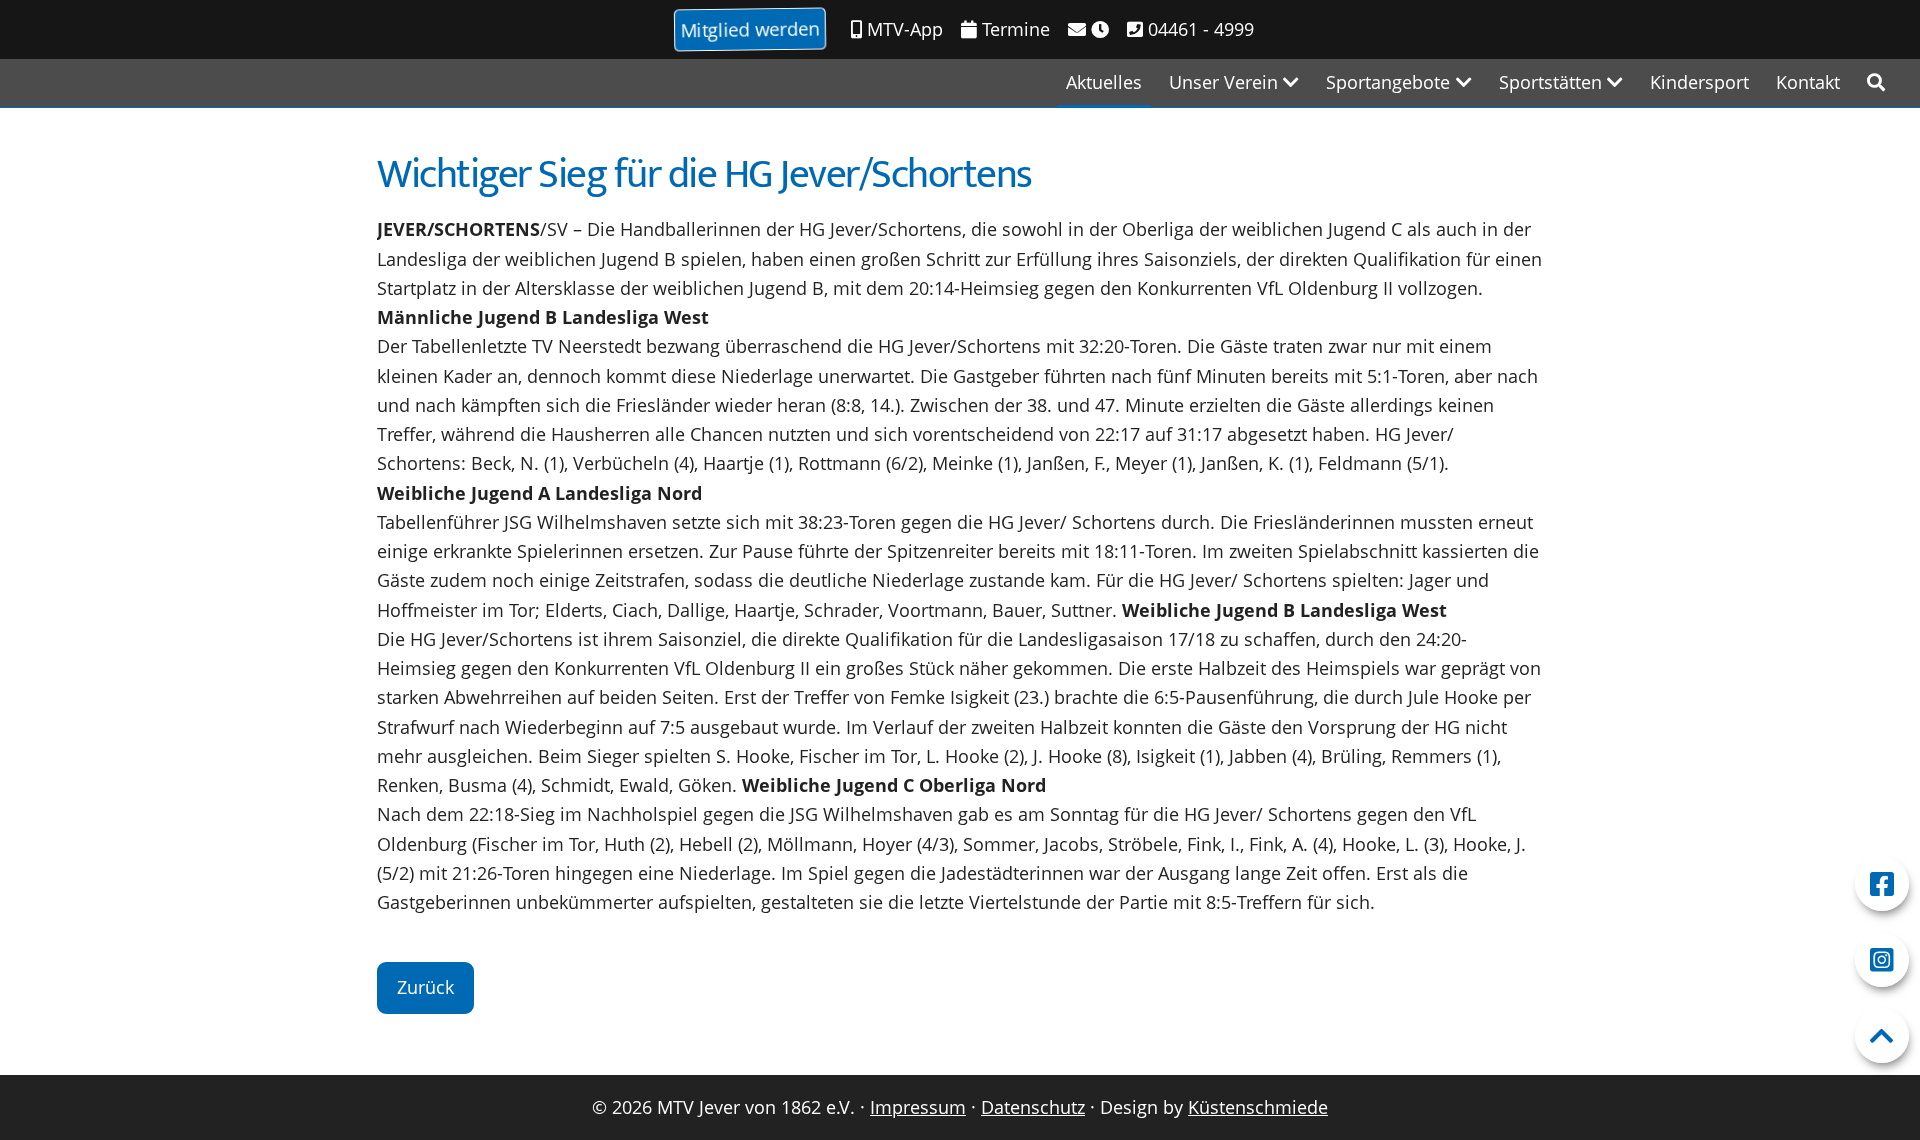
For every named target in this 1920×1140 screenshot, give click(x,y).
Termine (1013, 29)
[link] (1876, 82)
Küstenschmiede (1258, 1107)
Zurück (425, 987)
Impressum (918, 1107)
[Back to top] (1882, 1036)
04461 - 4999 (1198, 29)
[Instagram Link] (1882, 960)
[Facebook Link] (1882, 884)
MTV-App (902, 29)
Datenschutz (1033, 1107)
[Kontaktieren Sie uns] (1088, 29)
